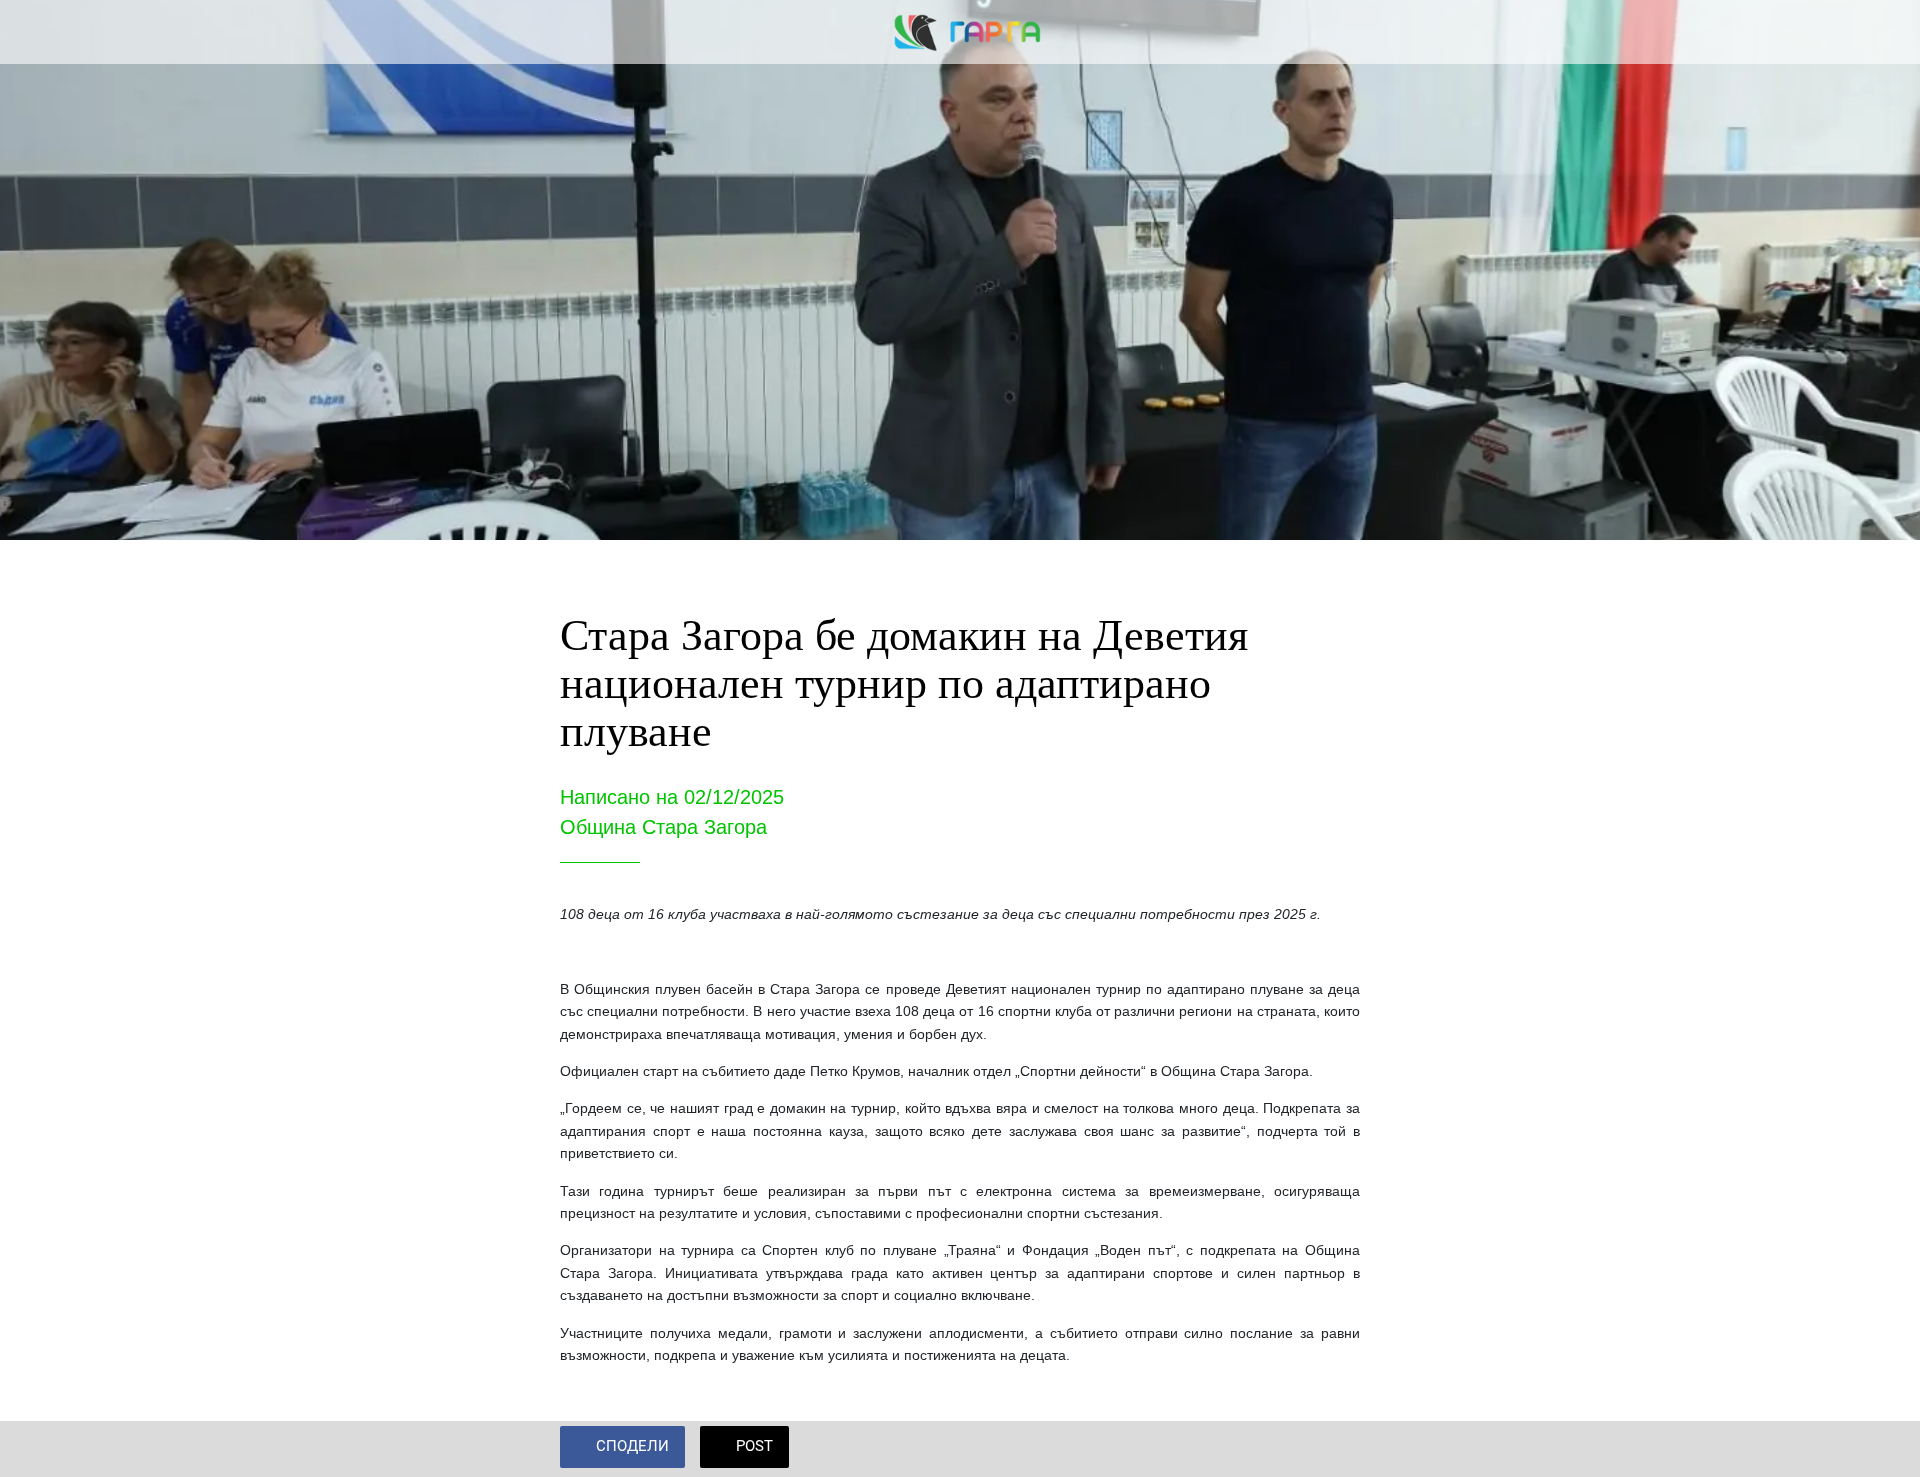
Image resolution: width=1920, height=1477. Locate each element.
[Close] (40, 32)
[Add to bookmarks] (1336, 1449)
